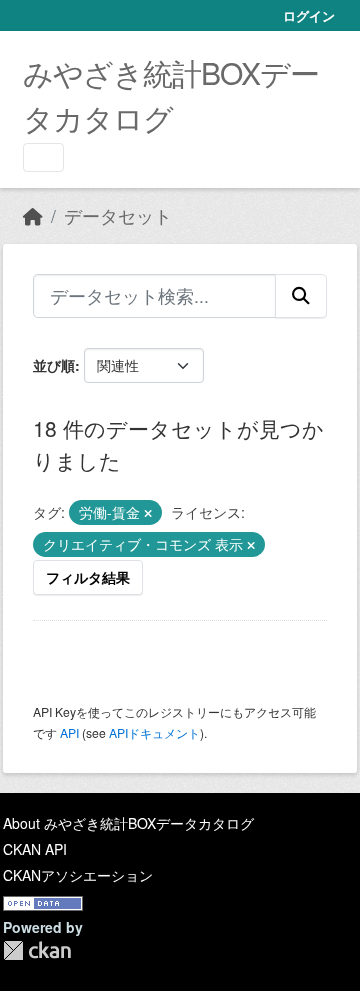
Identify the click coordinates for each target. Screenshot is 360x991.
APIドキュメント (154, 732)
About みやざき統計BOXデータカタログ (128, 823)
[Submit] (301, 296)
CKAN (37, 950)
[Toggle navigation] (43, 157)
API (69, 732)
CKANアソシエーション (78, 875)
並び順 (54, 365)
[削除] (148, 513)
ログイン (309, 15)
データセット (118, 215)
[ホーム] (33, 215)
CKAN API (35, 849)
